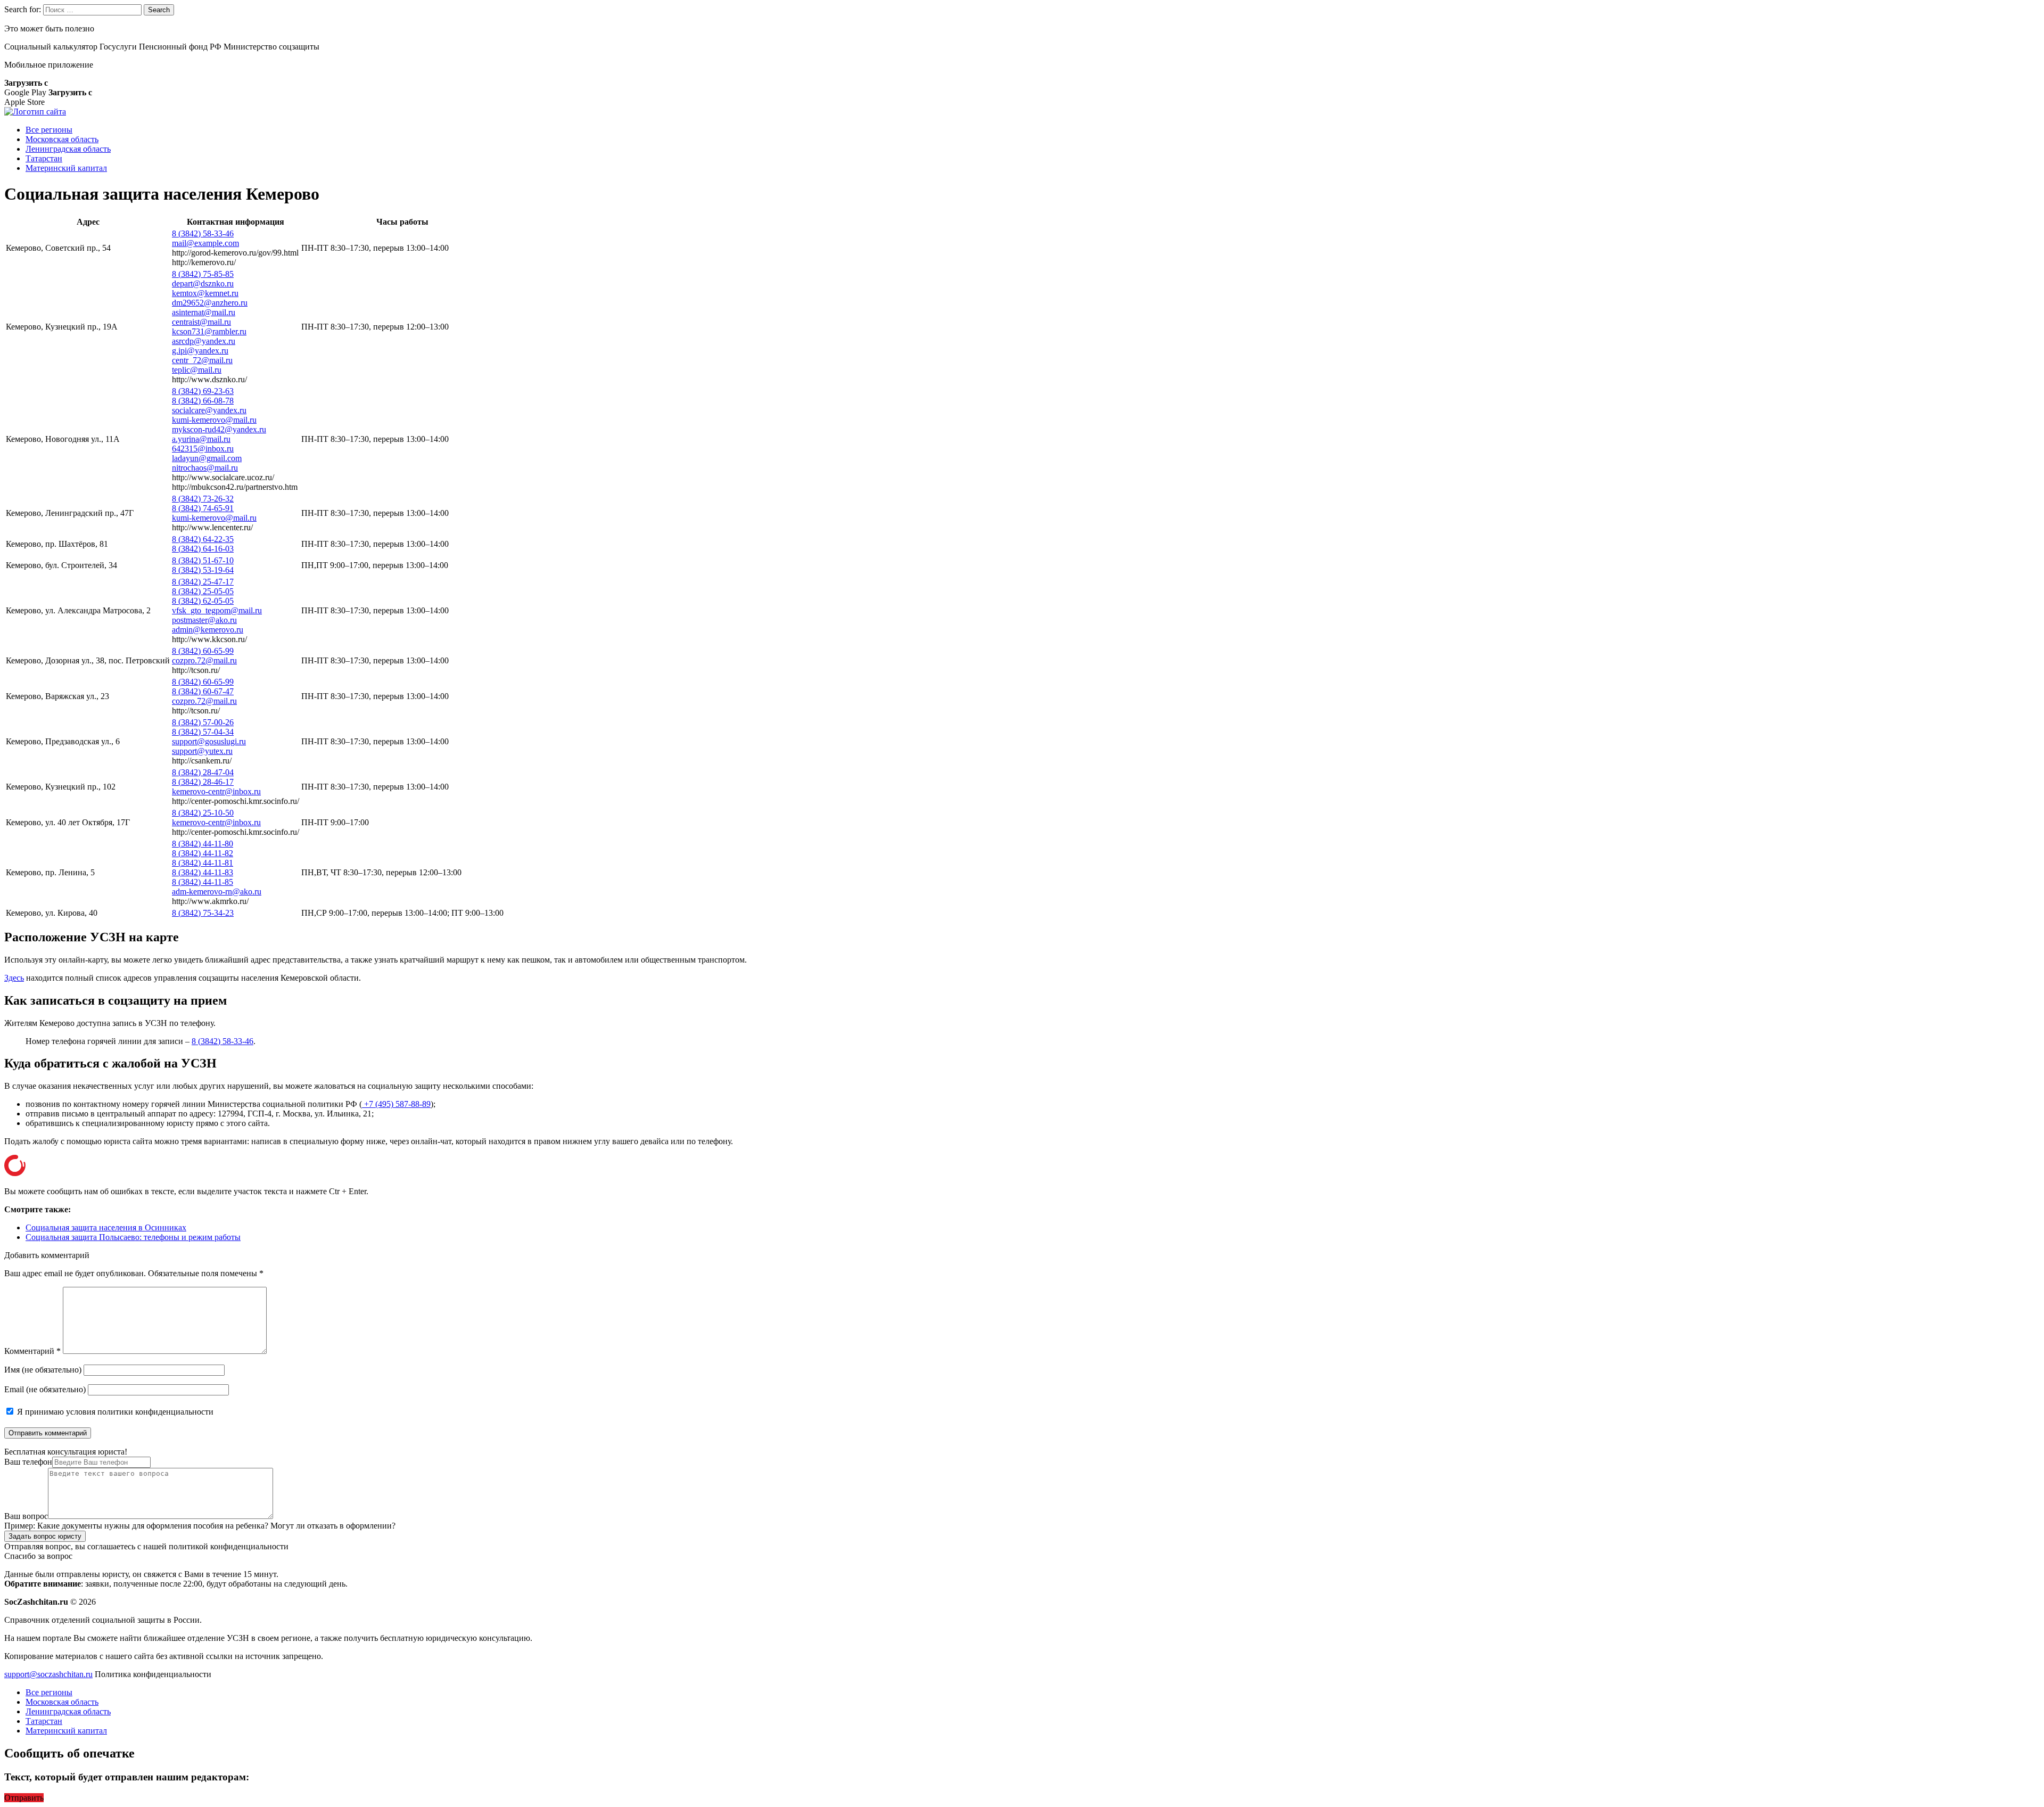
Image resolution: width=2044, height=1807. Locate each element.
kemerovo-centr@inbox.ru (216, 791)
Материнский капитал (66, 168)
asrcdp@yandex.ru (204, 341)
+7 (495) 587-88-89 (396, 1104)
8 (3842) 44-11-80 (203, 844)
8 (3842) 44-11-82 (203, 853)
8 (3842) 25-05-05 (203, 591)
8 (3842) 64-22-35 (203, 539)
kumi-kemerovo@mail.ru (214, 420)
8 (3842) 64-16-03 (203, 549)
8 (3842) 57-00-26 (203, 722)
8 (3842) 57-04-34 (203, 732)
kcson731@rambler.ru (209, 331)
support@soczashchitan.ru (48, 1674)
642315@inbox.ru (203, 449)
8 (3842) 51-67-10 (203, 560)
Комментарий (32, 1351)
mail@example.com (205, 243)
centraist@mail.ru (201, 322)
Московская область (62, 139)
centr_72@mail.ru (202, 360)
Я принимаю (114, 1412)
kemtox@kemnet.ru (205, 293)
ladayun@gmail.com (207, 458)
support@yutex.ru (202, 751)
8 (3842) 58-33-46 (203, 233)
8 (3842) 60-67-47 (203, 691)
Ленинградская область (68, 149)
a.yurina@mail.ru (201, 439)
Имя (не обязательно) (43, 1370)
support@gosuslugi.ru (209, 741)
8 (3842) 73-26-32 (203, 499)
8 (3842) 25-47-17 (203, 582)
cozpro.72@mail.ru (204, 660)
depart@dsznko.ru (203, 284)
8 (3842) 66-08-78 (203, 401)
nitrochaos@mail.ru (205, 468)
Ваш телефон (28, 1462)
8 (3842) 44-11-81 (203, 863)
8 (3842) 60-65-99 (203, 651)
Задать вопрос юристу (45, 1536)
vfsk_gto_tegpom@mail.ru (217, 610)
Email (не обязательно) (45, 1389)
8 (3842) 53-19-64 (203, 570)
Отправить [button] (24, 1798)
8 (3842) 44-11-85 (203, 882)
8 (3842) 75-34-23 (203, 913)
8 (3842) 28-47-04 (203, 772)
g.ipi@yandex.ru (200, 351)
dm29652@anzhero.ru (210, 303)
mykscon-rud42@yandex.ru (219, 429)
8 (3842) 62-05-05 (203, 601)
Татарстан (44, 158)
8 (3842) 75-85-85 (203, 274)
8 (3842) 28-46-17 (203, 782)
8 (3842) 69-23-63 (203, 391)
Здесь (14, 978)
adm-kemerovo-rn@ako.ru (217, 892)
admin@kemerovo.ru (208, 630)
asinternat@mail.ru (204, 312)
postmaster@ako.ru (204, 620)
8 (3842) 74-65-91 (203, 508)
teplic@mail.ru (197, 370)
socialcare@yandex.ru (209, 410)
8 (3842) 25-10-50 (203, 813)
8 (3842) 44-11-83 (203, 872)
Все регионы (49, 130)
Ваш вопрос (26, 1516)
